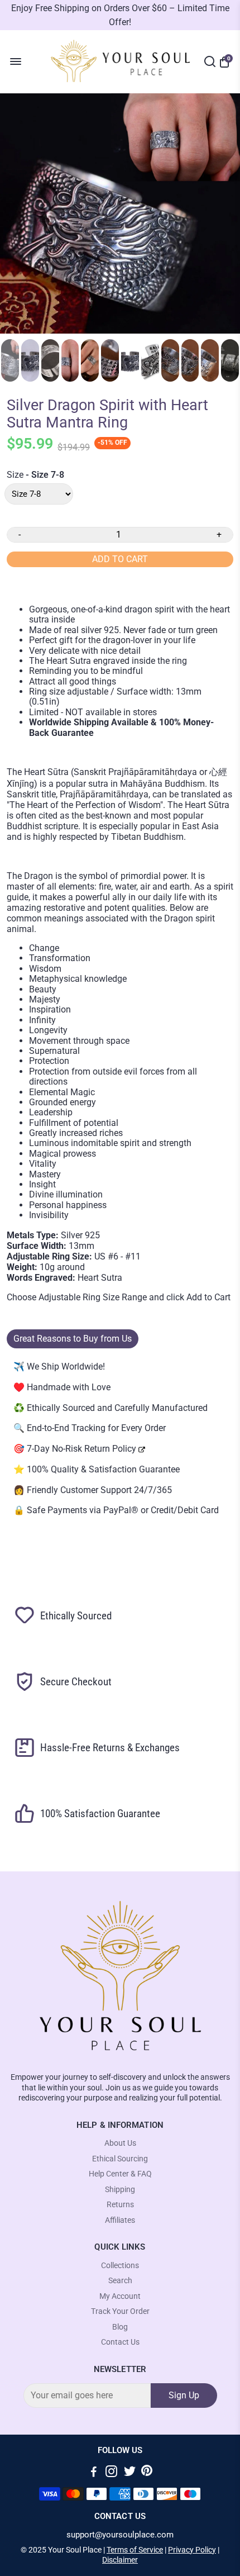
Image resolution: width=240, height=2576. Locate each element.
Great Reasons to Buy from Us (73, 1339)
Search (120, 2281)
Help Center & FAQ (120, 2174)
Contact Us (120, 2342)
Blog (120, 2327)
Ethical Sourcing (120, 2159)
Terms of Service (135, 2550)
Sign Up (184, 2395)
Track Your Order (120, 2311)
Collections (120, 2266)
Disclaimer (120, 2560)
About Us (120, 2143)
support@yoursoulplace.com (120, 2535)
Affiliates (120, 2220)
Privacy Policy (192, 2550)
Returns (120, 2205)
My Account (120, 2296)
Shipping (120, 2190)
